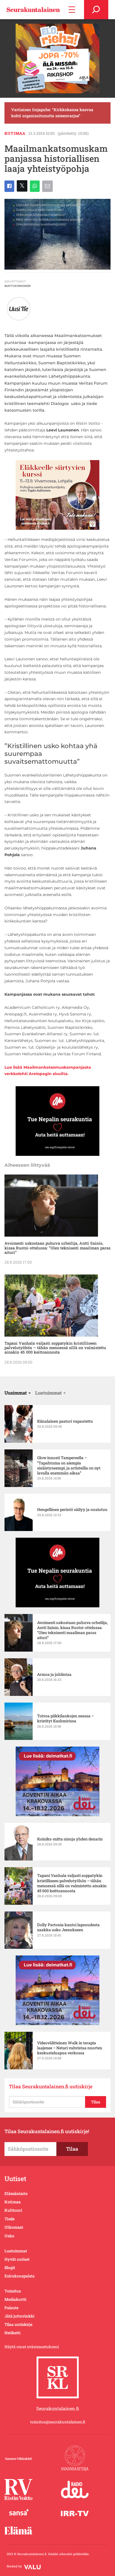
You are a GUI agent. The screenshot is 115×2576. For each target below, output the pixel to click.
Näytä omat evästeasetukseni (32, 2347)
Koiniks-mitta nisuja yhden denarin (70, 1839)
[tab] (18, 1393)
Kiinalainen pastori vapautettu (65, 1421)
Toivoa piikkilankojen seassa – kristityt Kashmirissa (65, 1718)
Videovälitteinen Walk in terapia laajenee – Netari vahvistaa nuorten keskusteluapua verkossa (70, 2048)
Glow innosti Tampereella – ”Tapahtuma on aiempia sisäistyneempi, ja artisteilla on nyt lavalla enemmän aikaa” (69, 1465)
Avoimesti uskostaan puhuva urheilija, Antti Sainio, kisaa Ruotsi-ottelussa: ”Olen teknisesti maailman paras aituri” (57, 1248)
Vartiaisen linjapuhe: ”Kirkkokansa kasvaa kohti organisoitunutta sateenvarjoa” (52, 113)
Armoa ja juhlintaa (54, 1674)
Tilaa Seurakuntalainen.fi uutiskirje (51, 2087)
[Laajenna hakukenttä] (96, 10)
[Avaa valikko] (72, 10)
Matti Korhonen (18, 286)
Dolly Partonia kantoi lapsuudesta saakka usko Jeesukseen (68, 1927)
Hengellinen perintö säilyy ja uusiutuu (72, 1510)
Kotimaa (15, 133)
